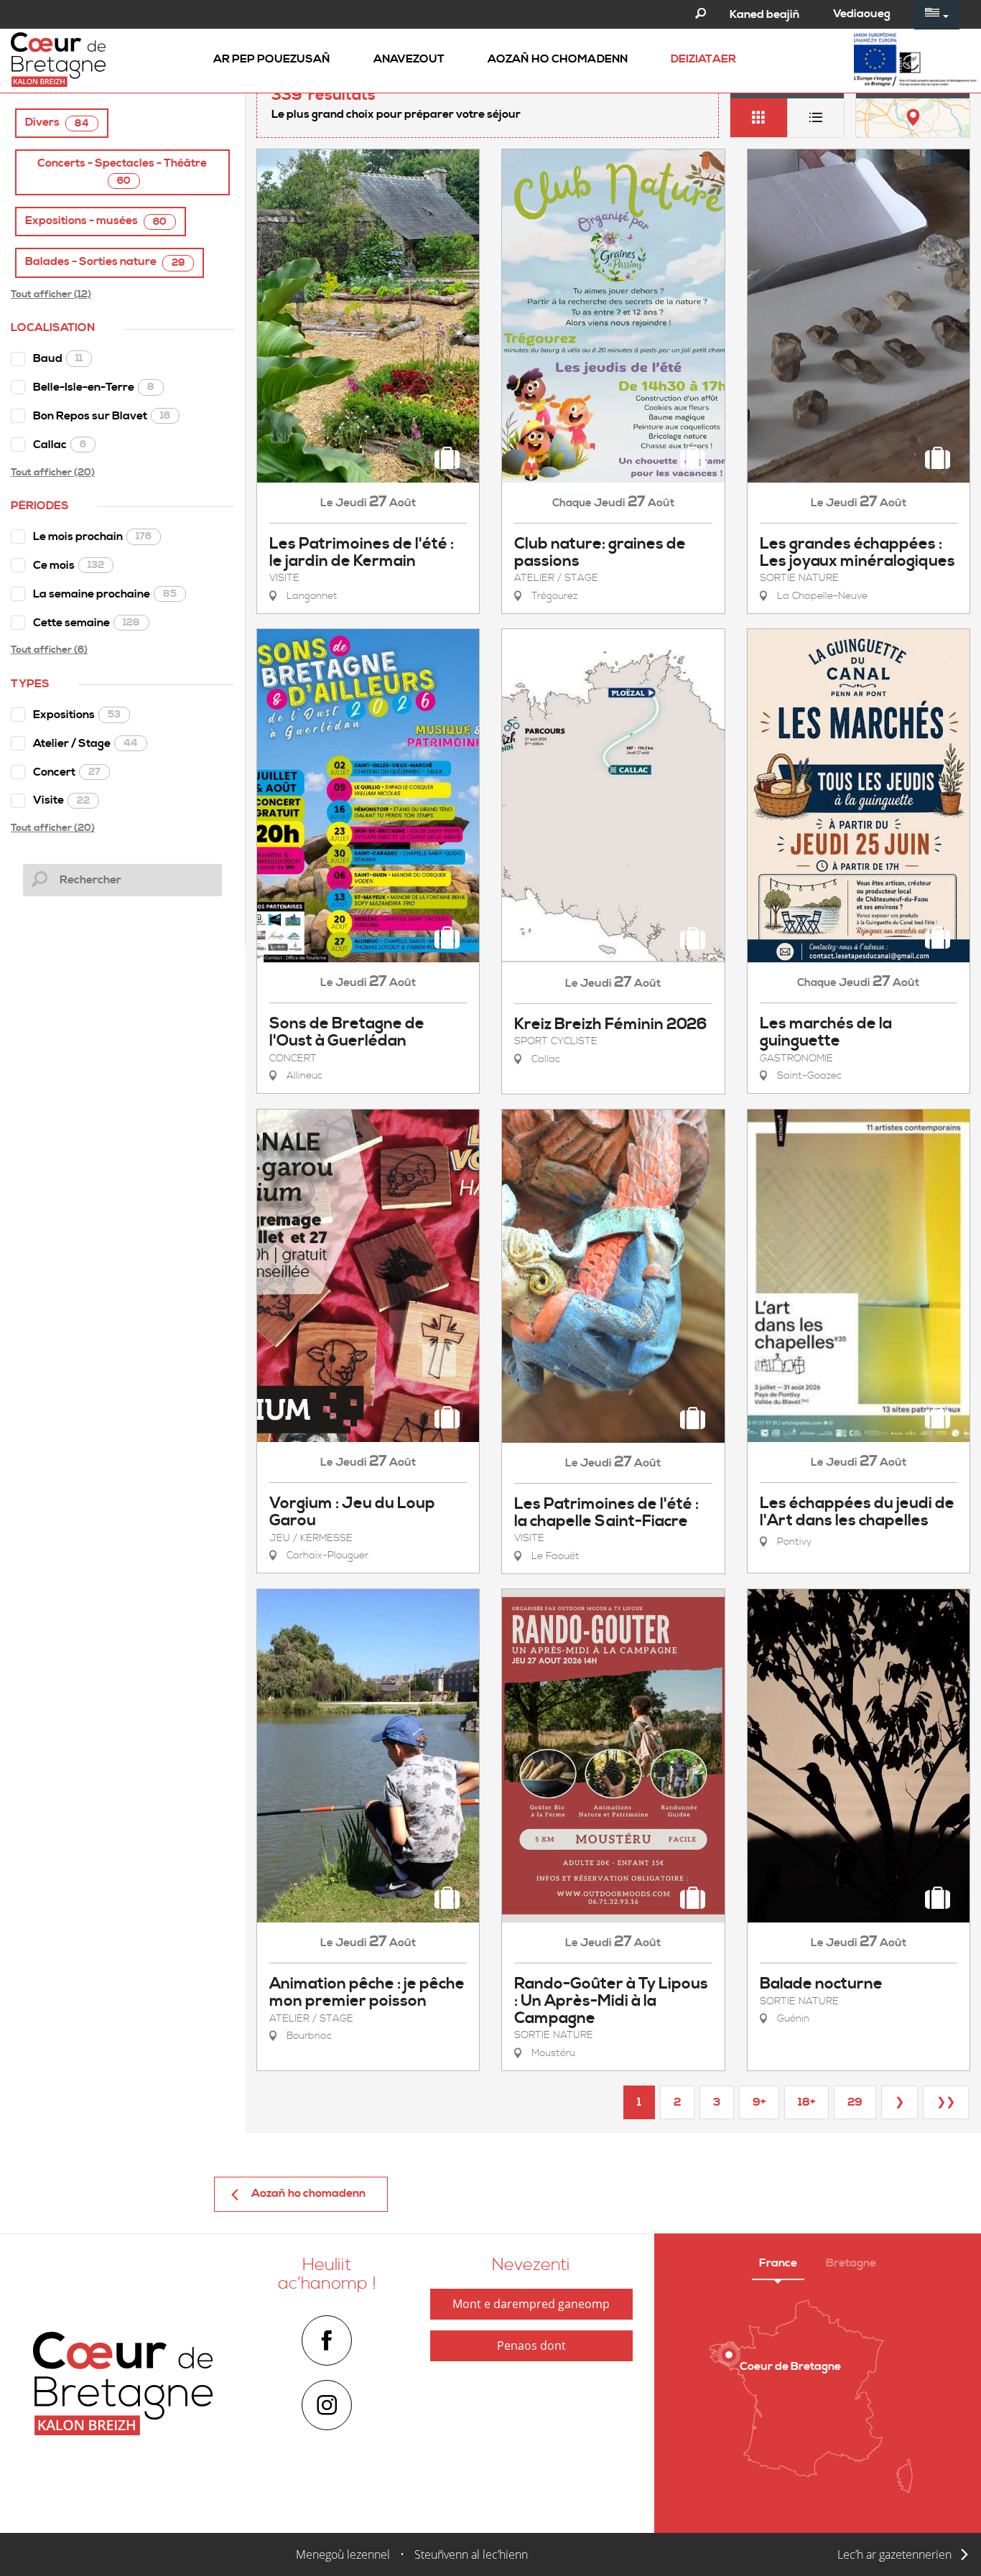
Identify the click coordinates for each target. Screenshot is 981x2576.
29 (855, 2102)
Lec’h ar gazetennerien (894, 2554)
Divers (57, 122)
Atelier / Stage (85, 743)
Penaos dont (531, 2345)
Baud (58, 358)
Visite (61, 800)
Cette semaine (87, 623)
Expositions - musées (96, 221)
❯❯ (946, 2102)
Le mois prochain (92, 536)
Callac (60, 445)
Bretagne (851, 2263)
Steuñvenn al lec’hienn (471, 2554)
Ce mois (69, 565)
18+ (806, 2102)
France (778, 2263)
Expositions (77, 715)
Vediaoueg (862, 14)
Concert (67, 772)
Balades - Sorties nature (105, 262)
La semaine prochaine (105, 594)
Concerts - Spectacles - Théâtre (122, 172)
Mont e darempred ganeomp (531, 2304)
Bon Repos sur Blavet (102, 416)
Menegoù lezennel (343, 2554)
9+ (759, 2102)
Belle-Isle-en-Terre (94, 387)
